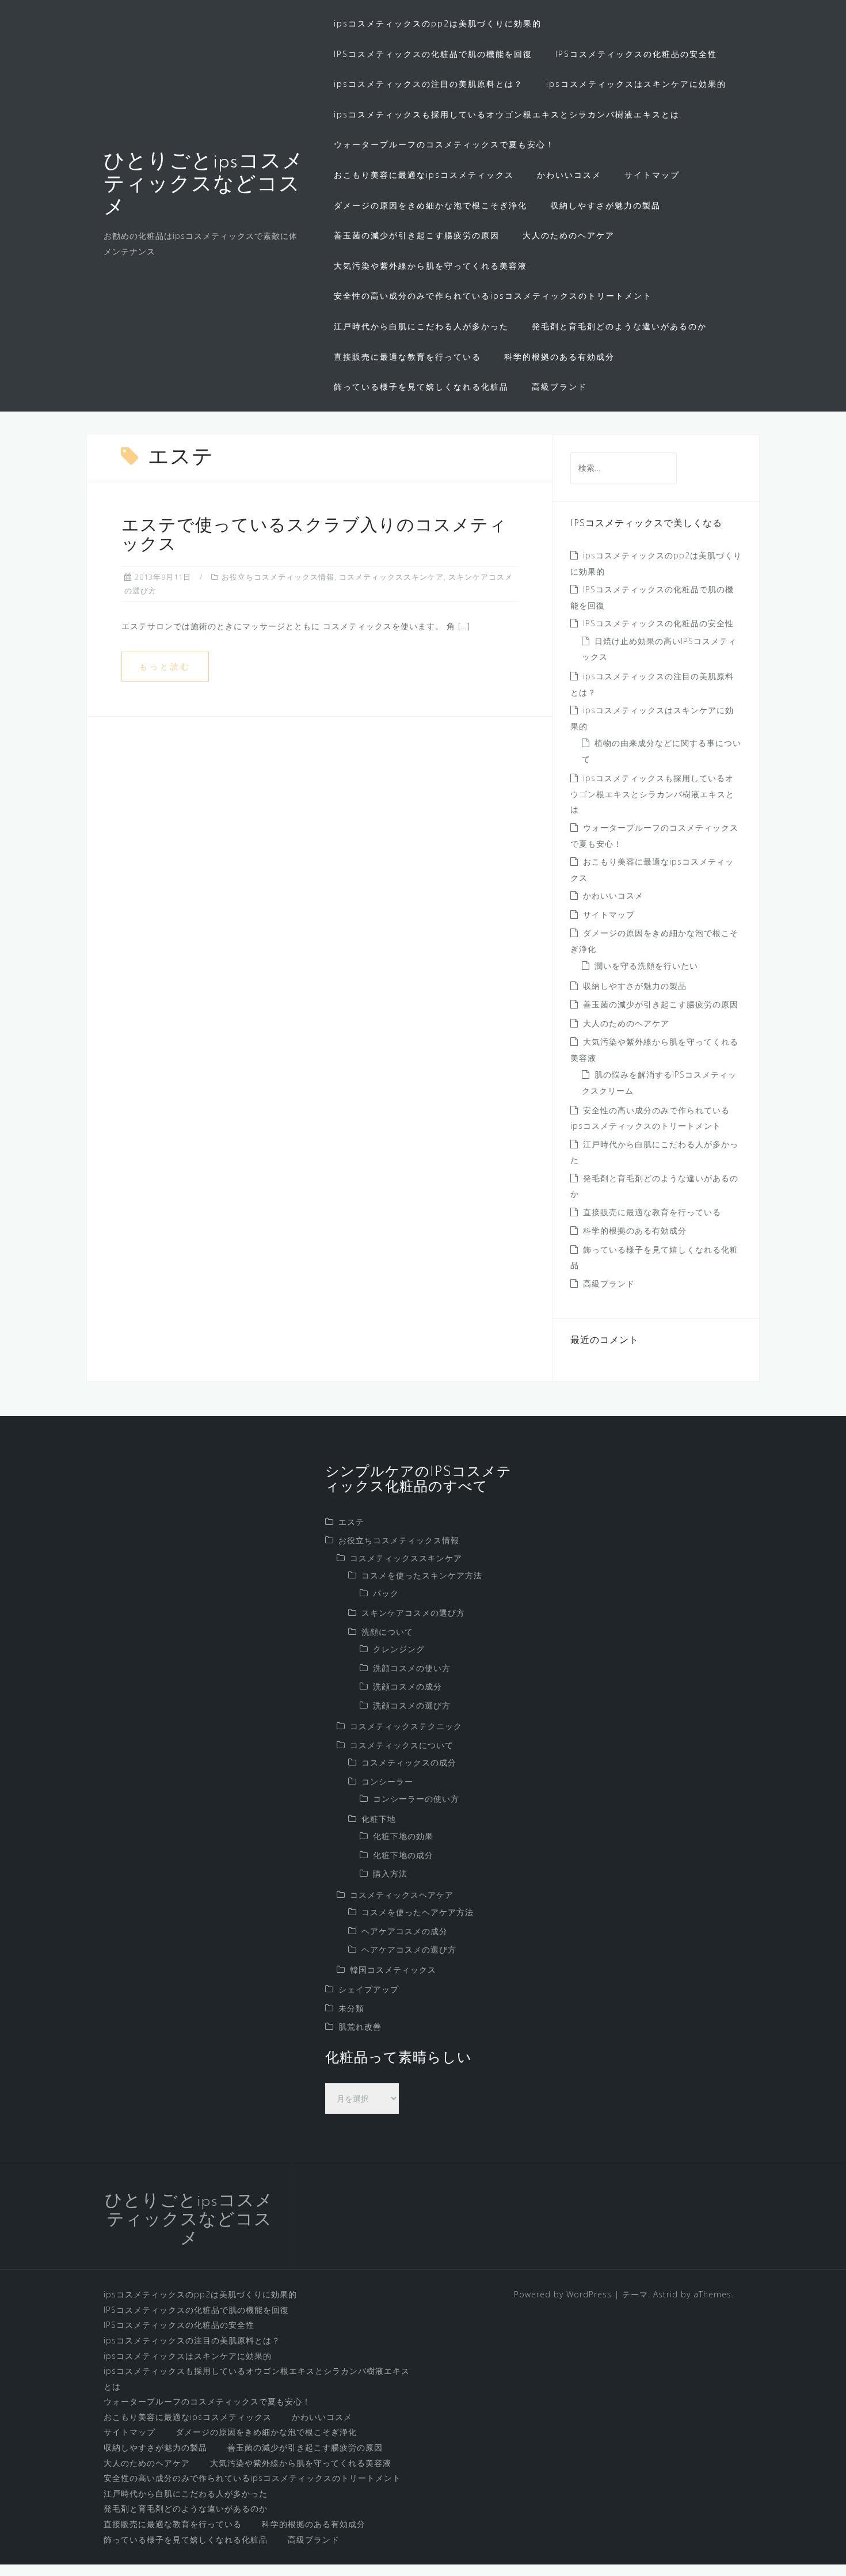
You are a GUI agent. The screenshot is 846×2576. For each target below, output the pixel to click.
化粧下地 (379, 1819)
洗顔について (387, 1632)
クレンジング (399, 1649)
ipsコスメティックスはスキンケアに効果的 (636, 84)
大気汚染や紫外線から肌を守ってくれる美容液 (430, 266)
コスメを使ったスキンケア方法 (422, 1575)
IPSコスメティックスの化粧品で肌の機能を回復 (433, 54)
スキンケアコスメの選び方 (413, 1613)
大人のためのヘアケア (569, 235)
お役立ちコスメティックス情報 (278, 577)
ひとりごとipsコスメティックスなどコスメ (204, 185)
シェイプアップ (369, 1989)
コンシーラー (387, 1781)
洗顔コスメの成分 (407, 1686)
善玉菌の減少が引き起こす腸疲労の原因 (417, 235)
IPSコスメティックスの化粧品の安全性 (636, 54)
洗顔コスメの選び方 (412, 1705)
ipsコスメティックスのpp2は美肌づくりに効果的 (438, 23)
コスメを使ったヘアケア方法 (418, 1912)
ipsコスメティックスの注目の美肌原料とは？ (428, 84)
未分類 (351, 2008)
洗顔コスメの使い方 (412, 1668)
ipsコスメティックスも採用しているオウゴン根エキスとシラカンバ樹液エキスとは (507, 114)
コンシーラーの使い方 (416, 1799)
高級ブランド (559, 387)
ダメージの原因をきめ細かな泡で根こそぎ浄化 (430, 205)
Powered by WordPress (563, 2294)
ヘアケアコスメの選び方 (409, 1949)
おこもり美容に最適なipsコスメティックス (424, 175)
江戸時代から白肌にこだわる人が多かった (421, 326)
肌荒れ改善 (360, 2027)
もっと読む (165, 666)
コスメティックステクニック (406, 1726)
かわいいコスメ (569, 175)
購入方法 (390, 1873)
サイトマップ (652, 175)
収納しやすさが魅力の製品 (605, 205)
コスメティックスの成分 (409, 1762)
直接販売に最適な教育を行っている (407, 357)
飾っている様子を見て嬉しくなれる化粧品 (421, 387)
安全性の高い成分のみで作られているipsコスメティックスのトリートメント (493, 296)
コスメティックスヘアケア (402, 1895)
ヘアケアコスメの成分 (405, 1931)
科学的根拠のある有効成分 (559, 357)
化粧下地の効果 (403, 1836)
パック (386, 1593)
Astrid (666, 2294)
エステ (351, 1522)
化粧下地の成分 (403, 1855)
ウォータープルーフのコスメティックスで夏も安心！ (444, 144)
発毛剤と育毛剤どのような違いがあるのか (619, 326)
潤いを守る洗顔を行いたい (646, 966)
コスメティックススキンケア (391, 577)
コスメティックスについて (402, 1745)
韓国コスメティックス (393, 1970)
